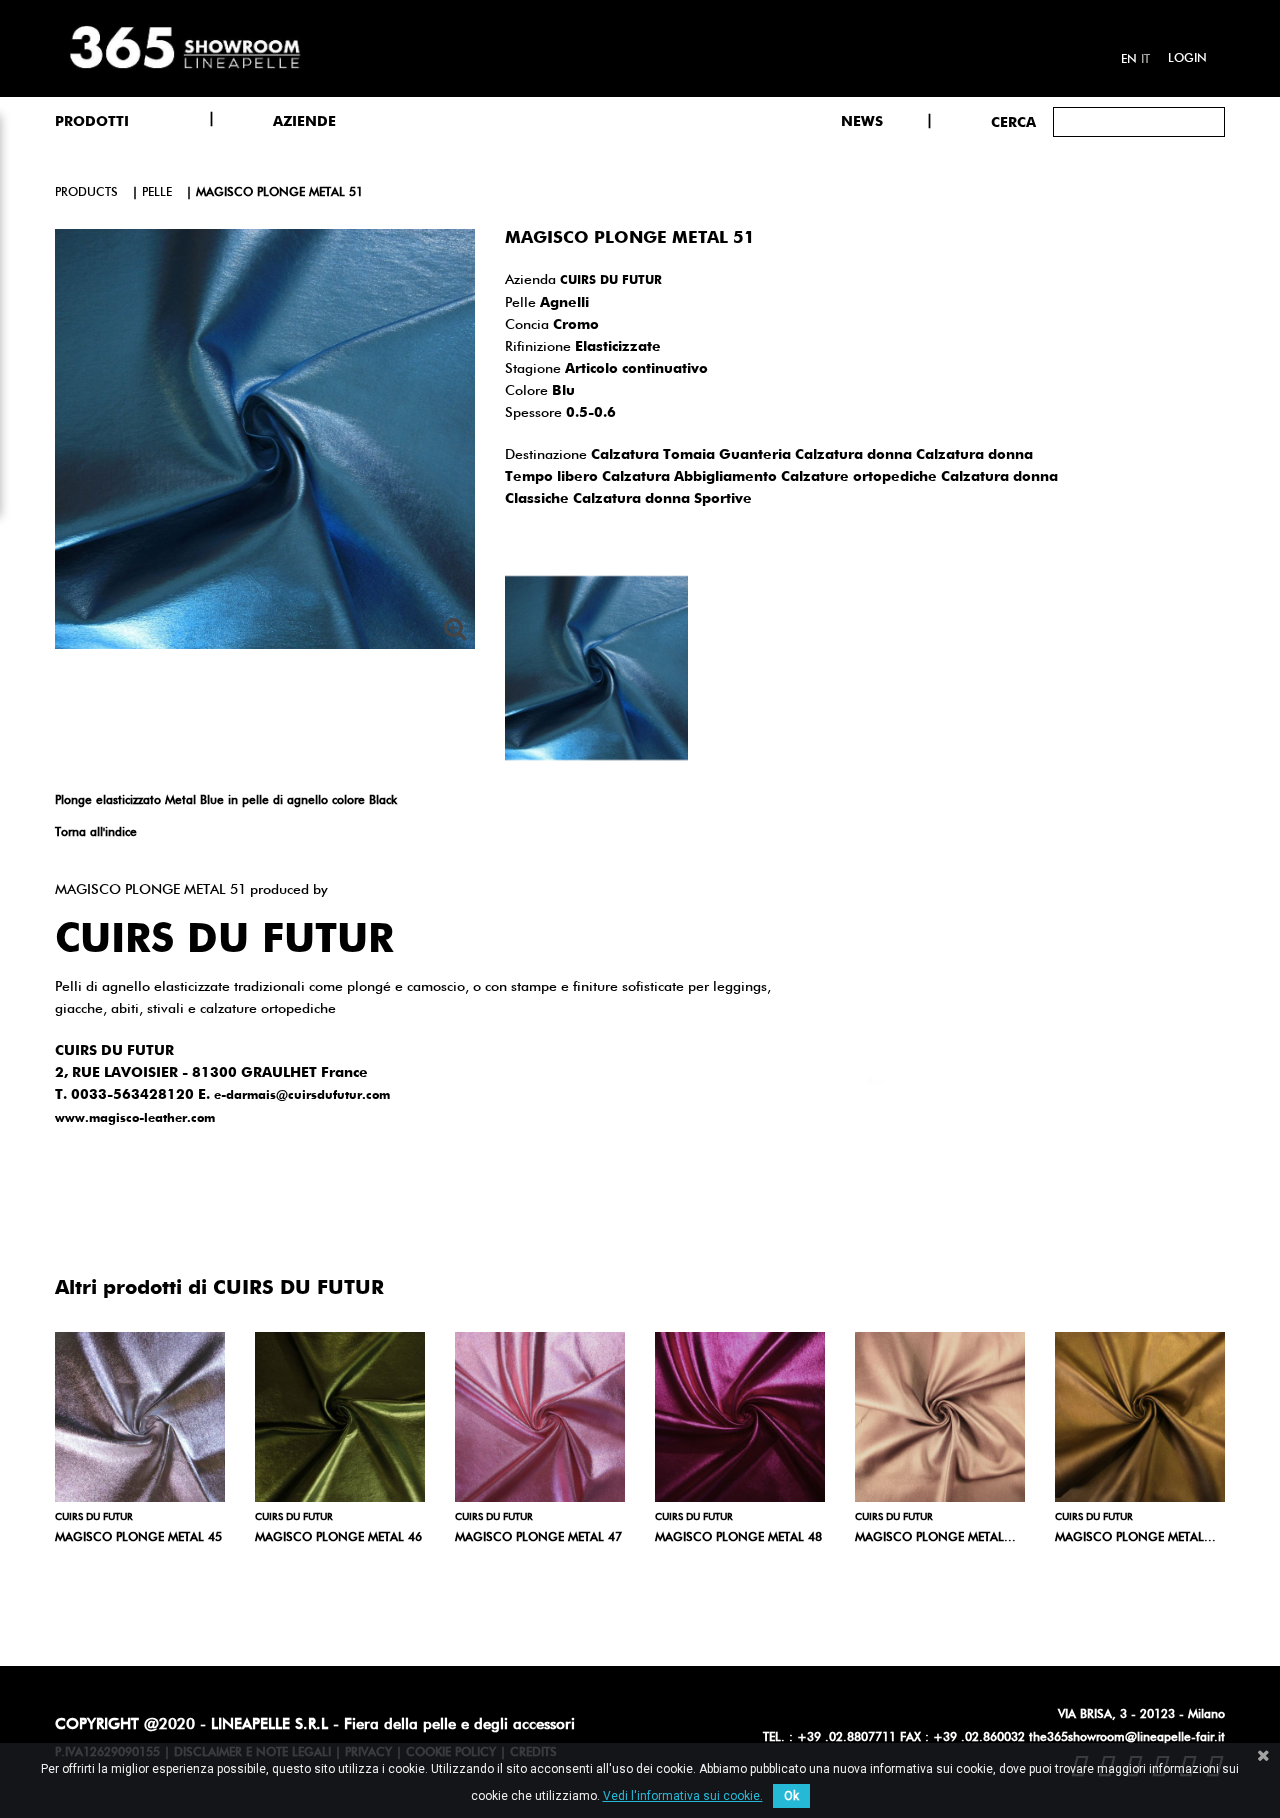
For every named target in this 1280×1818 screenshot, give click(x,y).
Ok (791, 1796)
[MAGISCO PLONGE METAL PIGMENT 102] (1140, 1417)
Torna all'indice (96, 833)
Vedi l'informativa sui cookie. (683, 1796)
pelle (157, 193)
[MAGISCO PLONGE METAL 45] (140, 1417)
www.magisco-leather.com (135, 1119)
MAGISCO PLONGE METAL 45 (138, 1538)
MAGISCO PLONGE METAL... (935, 1538)
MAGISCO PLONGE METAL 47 (538, 1538)
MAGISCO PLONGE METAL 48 (738, 1538)
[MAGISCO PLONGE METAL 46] (340, 1417)
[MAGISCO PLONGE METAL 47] (540, 1417)
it (1145, 60)
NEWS (862, 122)
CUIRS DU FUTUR (611, 281)
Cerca (1013, 123)
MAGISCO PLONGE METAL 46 (338, 1538)
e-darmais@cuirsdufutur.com (302, 1096)
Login (1187, 59)
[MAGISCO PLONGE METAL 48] (740, 1417)
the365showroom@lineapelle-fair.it (1127, 1738)
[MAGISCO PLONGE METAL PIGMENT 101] (940, 1417)
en (1129, 60)
